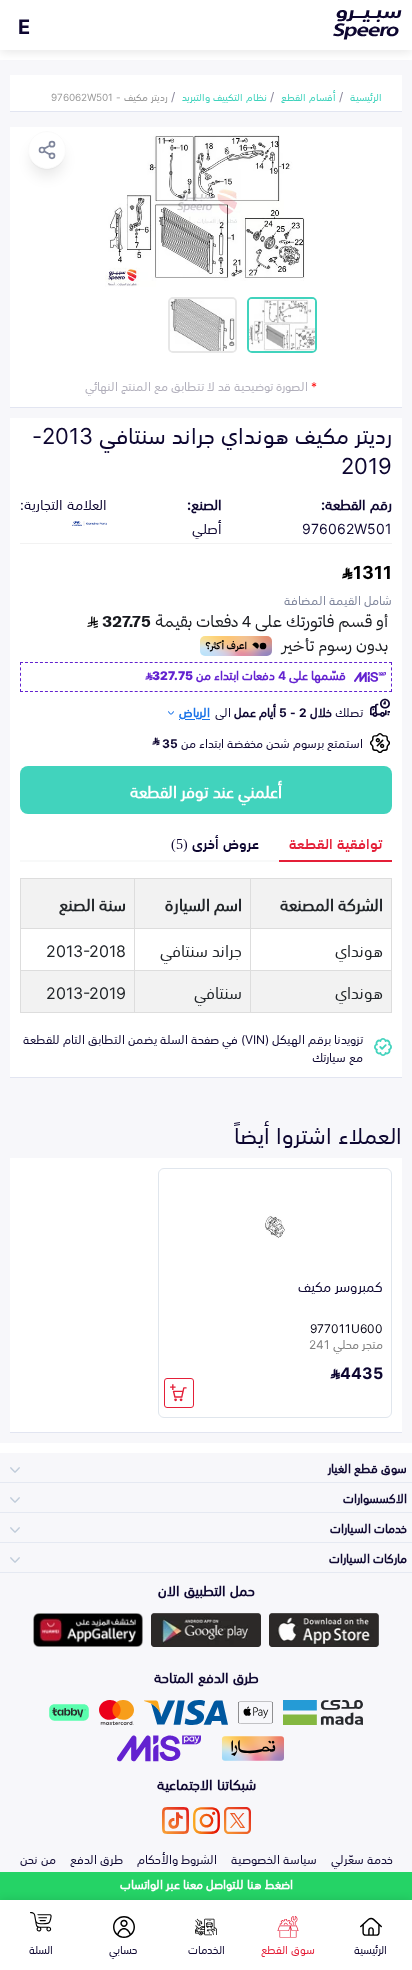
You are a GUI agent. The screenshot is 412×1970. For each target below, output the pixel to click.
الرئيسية (366, 96)
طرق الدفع (96, 1858)
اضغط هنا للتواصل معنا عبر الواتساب (206, 1883)
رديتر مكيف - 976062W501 (109, 96)
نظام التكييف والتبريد (224, 96)
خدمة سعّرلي (362, 1858)
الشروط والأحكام (177, 1858)
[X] (237, 1820)
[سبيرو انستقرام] (206, 1820)
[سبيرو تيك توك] (175, 1820)
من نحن (38, 1858)
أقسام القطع (308, 96)
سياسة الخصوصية (274, 1858)
